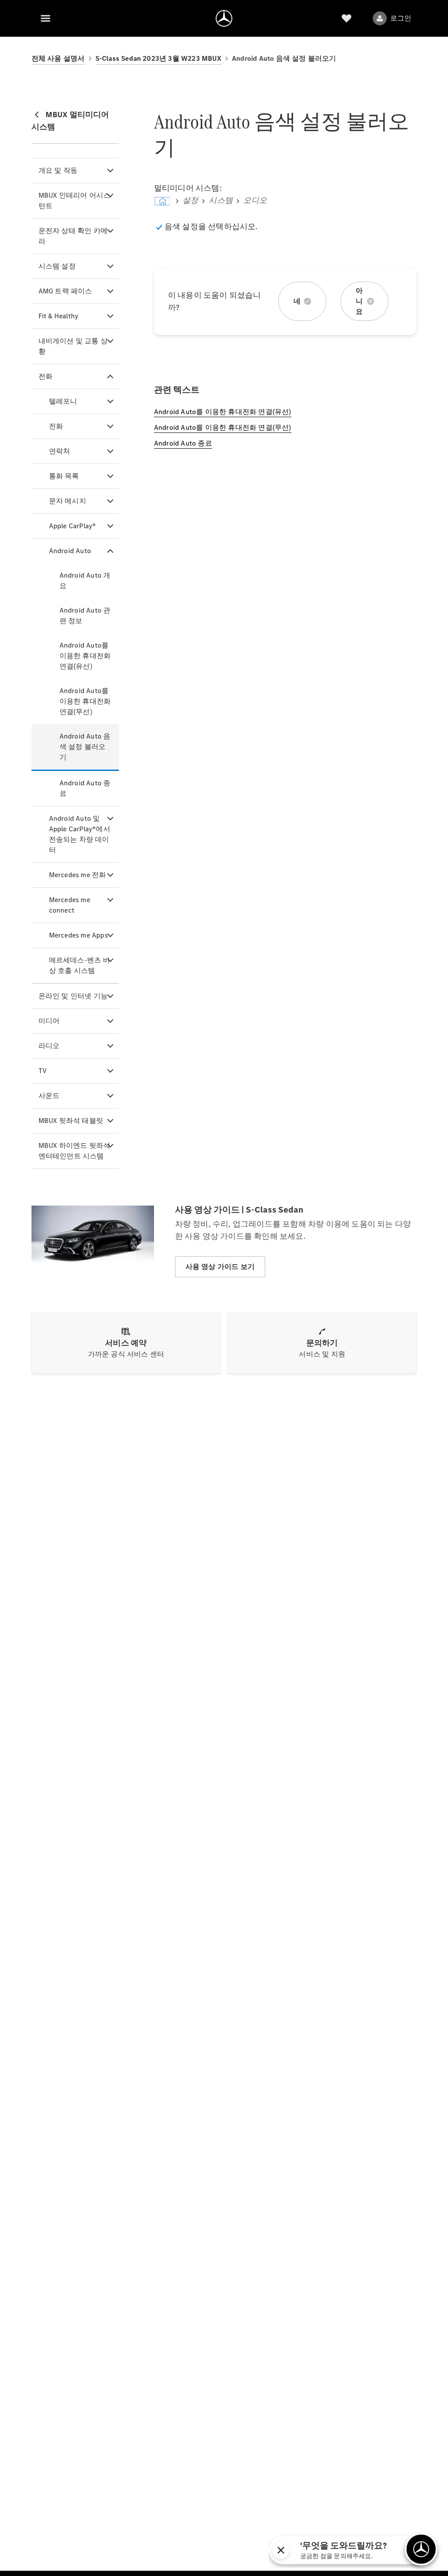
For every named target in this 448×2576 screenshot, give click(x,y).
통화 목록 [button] (64, 476)
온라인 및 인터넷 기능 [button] (73, 996)
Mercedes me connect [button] (70, 905)
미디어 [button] (49, 1021)
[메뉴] (45, 18)
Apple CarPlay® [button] (73, 526)
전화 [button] (45, 376)
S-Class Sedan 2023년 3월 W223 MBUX (158, 58)
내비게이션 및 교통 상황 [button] (73, 346)
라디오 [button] (49, 1046)
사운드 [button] (49, 1096)
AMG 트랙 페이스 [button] (65, 291)
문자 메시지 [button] (68, 501)
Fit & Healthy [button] (59, 316)
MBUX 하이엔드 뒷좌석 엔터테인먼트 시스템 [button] (75, 1151)
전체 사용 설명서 (58, 58)
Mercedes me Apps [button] (78, 935)
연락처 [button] (60, 451)
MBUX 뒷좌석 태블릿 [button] (71, 1121)
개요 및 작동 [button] (58, 170)
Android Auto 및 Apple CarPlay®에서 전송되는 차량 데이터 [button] (80, 834)
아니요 (359, 301)
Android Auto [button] (70, 551)
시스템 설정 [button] (57, 266)
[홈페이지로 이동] (224, 18)
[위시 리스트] (346, 18)
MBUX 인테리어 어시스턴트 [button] (75, 200)
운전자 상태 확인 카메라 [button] (73, 236)
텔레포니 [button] (63, 401)
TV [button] (43, 1071)
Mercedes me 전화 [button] (78, 875)
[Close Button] (366, 2550)
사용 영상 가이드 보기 (220, 1267)
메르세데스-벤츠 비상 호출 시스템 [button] (80, 965)
